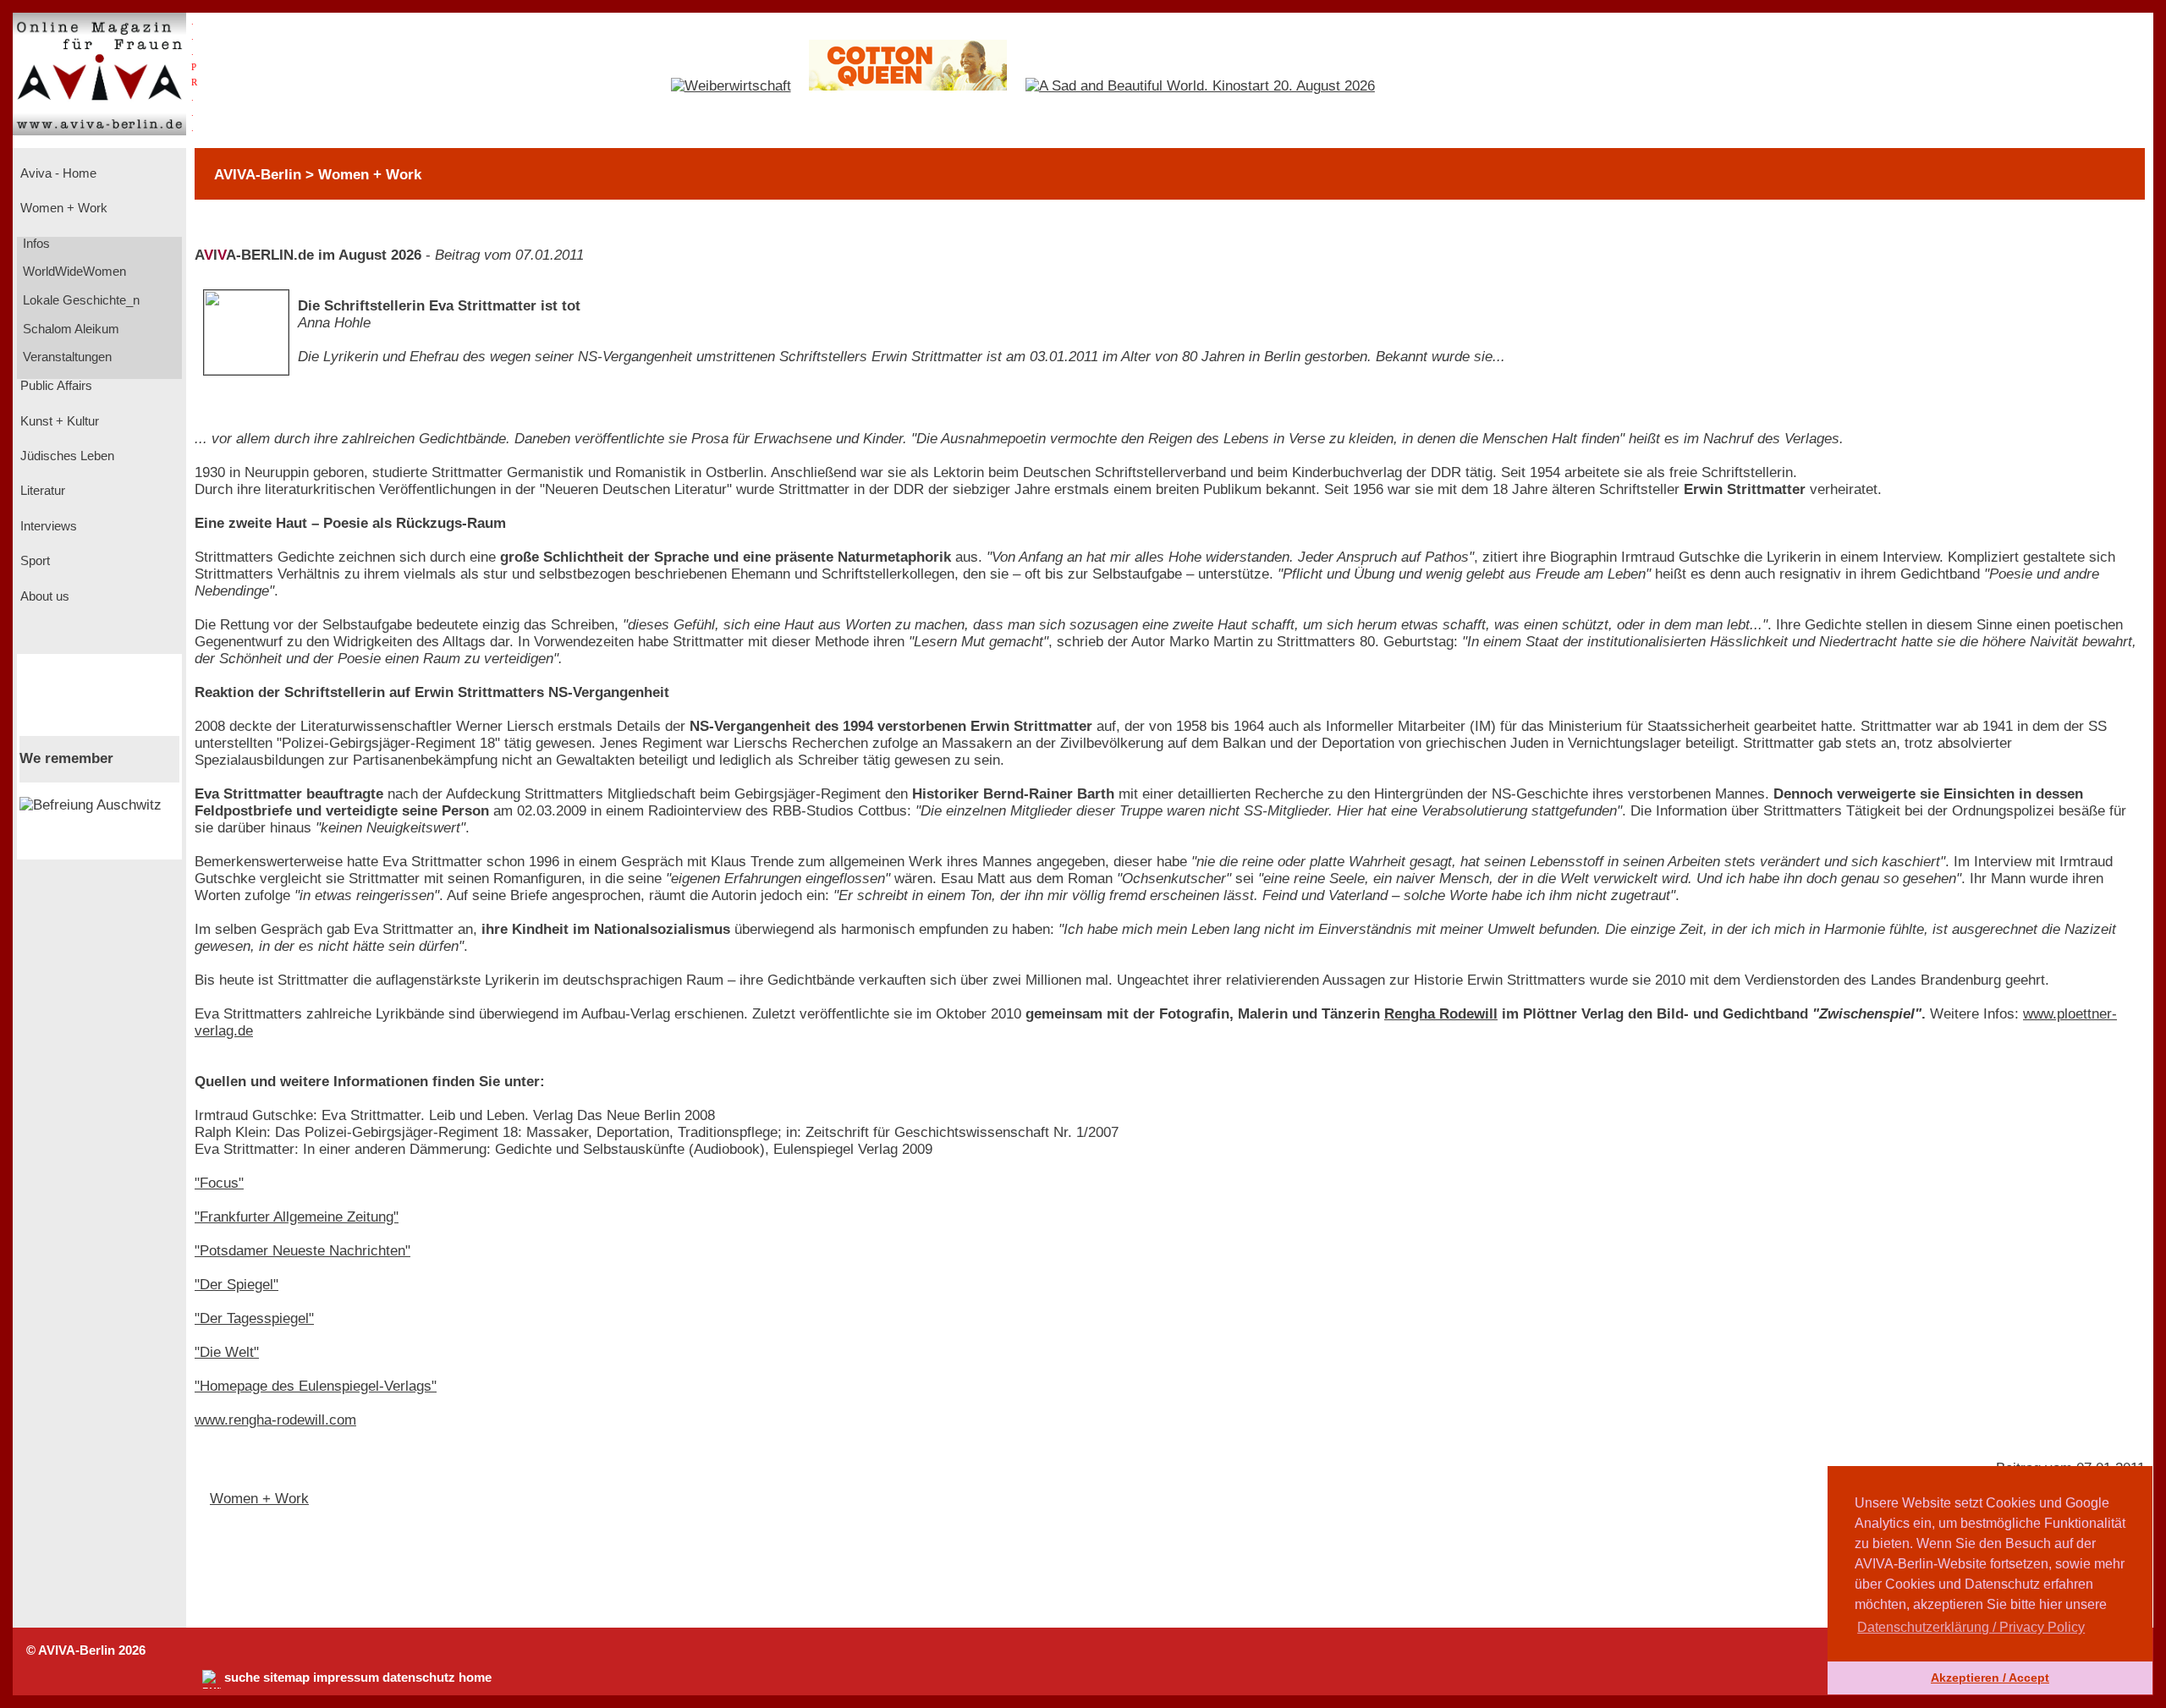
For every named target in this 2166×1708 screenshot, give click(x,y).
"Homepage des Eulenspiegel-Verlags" (316, 1386)
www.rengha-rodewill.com (275, 1420)
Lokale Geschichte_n (80, 300)
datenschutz (419, 1678)
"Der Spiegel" (236, 1285)
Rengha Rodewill (1441, 1014)
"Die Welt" (227, 1352)
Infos (35, 244)
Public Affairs (55, 386)
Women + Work (62, 208)
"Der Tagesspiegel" (254, 1318)
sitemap (286, 1678)
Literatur (41, 491)
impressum (346, 1678)
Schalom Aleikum (69, 329)
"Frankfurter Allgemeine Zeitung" (297, 1217)
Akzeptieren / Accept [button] (1990, 1678)
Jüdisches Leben (66, 456)
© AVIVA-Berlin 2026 (86, 1650)
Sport (33, 561)
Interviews (47, 526)
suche (242, 1678)
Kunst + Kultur (58, 421)
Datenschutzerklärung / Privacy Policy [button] (1971, 1627)
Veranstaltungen (66, 357)
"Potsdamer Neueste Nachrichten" (302, 1251)
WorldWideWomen (73, 272)
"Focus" (219, 1183)
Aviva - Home (57, 173)
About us (43, 596)
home (475, 1678)
